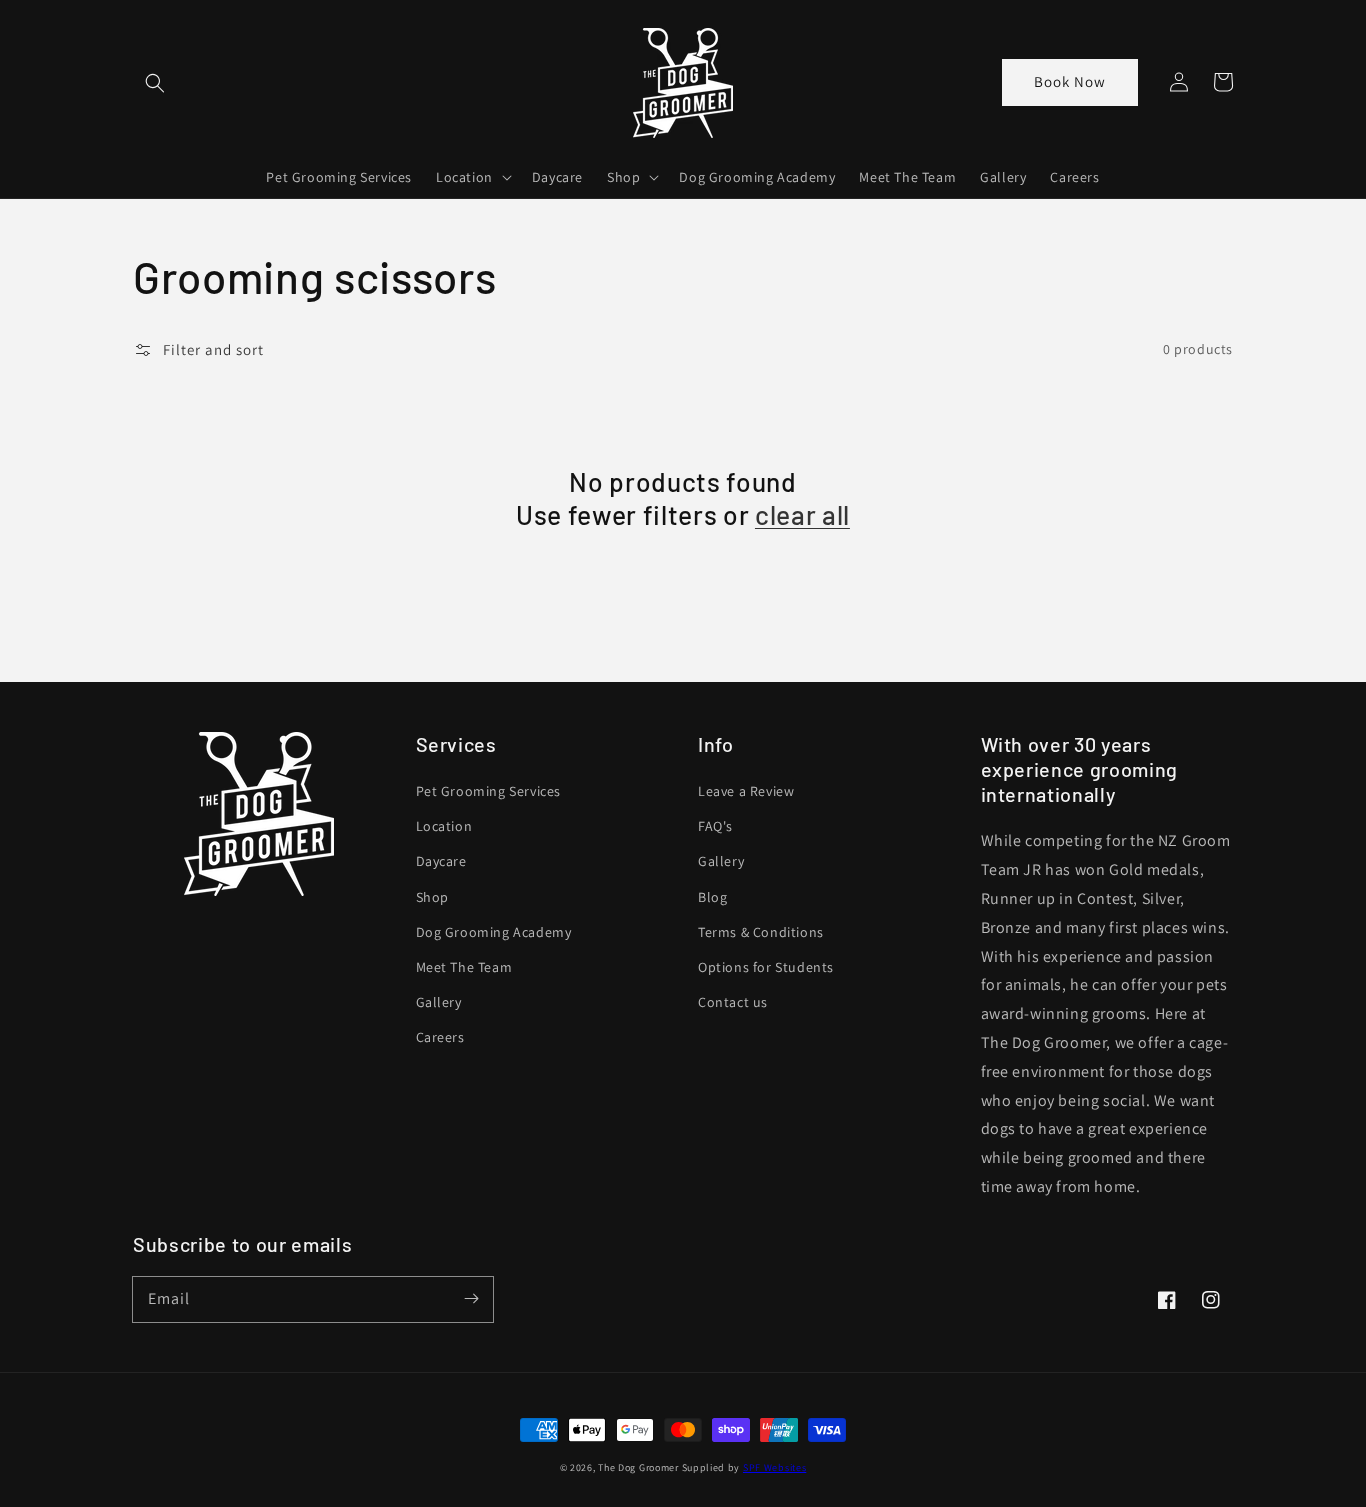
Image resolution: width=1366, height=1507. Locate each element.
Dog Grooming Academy (494, 932)
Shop (432, 897)
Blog (712, 897)
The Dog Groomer (638, 1467)
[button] (155, 83)
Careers (440, 1037)
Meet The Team (464, 967)
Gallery (439, 1002)
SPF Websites (774, 1467)
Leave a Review (746, 791)
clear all (802, 514)
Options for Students (766, 967)
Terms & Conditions (761, 932)
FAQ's (715, 826)
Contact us (733, 1002)
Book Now (1070, 81)
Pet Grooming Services (489, 791)
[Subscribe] (471, 1299)
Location (444, 826)
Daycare (441, 861)
